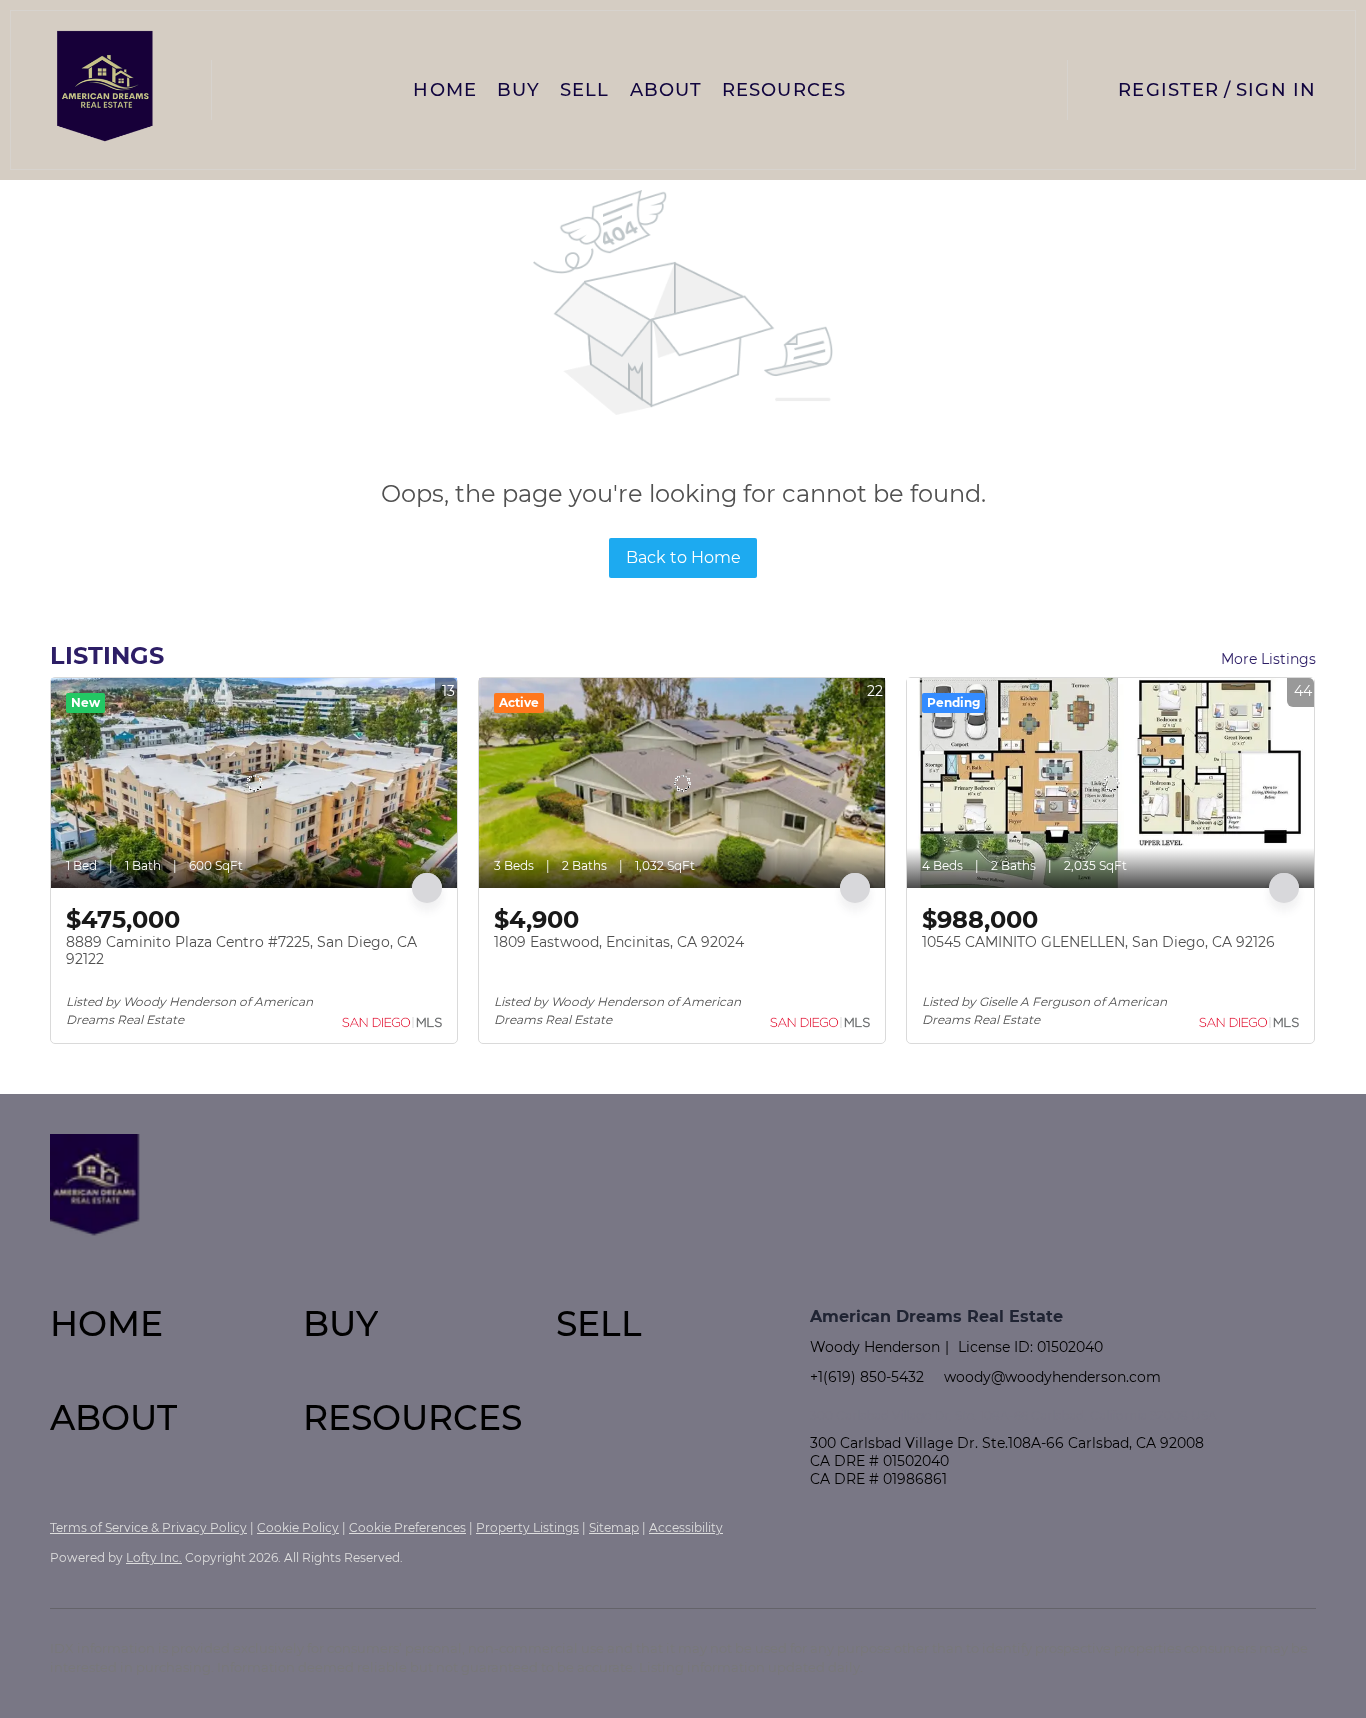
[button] (105, 90)
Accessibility (686, 1527)
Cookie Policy (298, 1527)
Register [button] (1168, 90)
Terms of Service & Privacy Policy (148, 1527)
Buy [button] (518, 90)
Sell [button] (584, 90)
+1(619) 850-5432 (867, 1377)
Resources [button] (784, 90)
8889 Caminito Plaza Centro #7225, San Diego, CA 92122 (241, 951)
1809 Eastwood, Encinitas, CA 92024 (619, 942)
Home (444, 90)
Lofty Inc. (154, 1557)
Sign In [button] (1276, 90)
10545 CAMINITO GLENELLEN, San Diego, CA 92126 (1098, 942)
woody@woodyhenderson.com (1052, 1377)
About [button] (666, 90)
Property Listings (527, 1527)
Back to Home (683, 557)
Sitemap (614, 1527)
